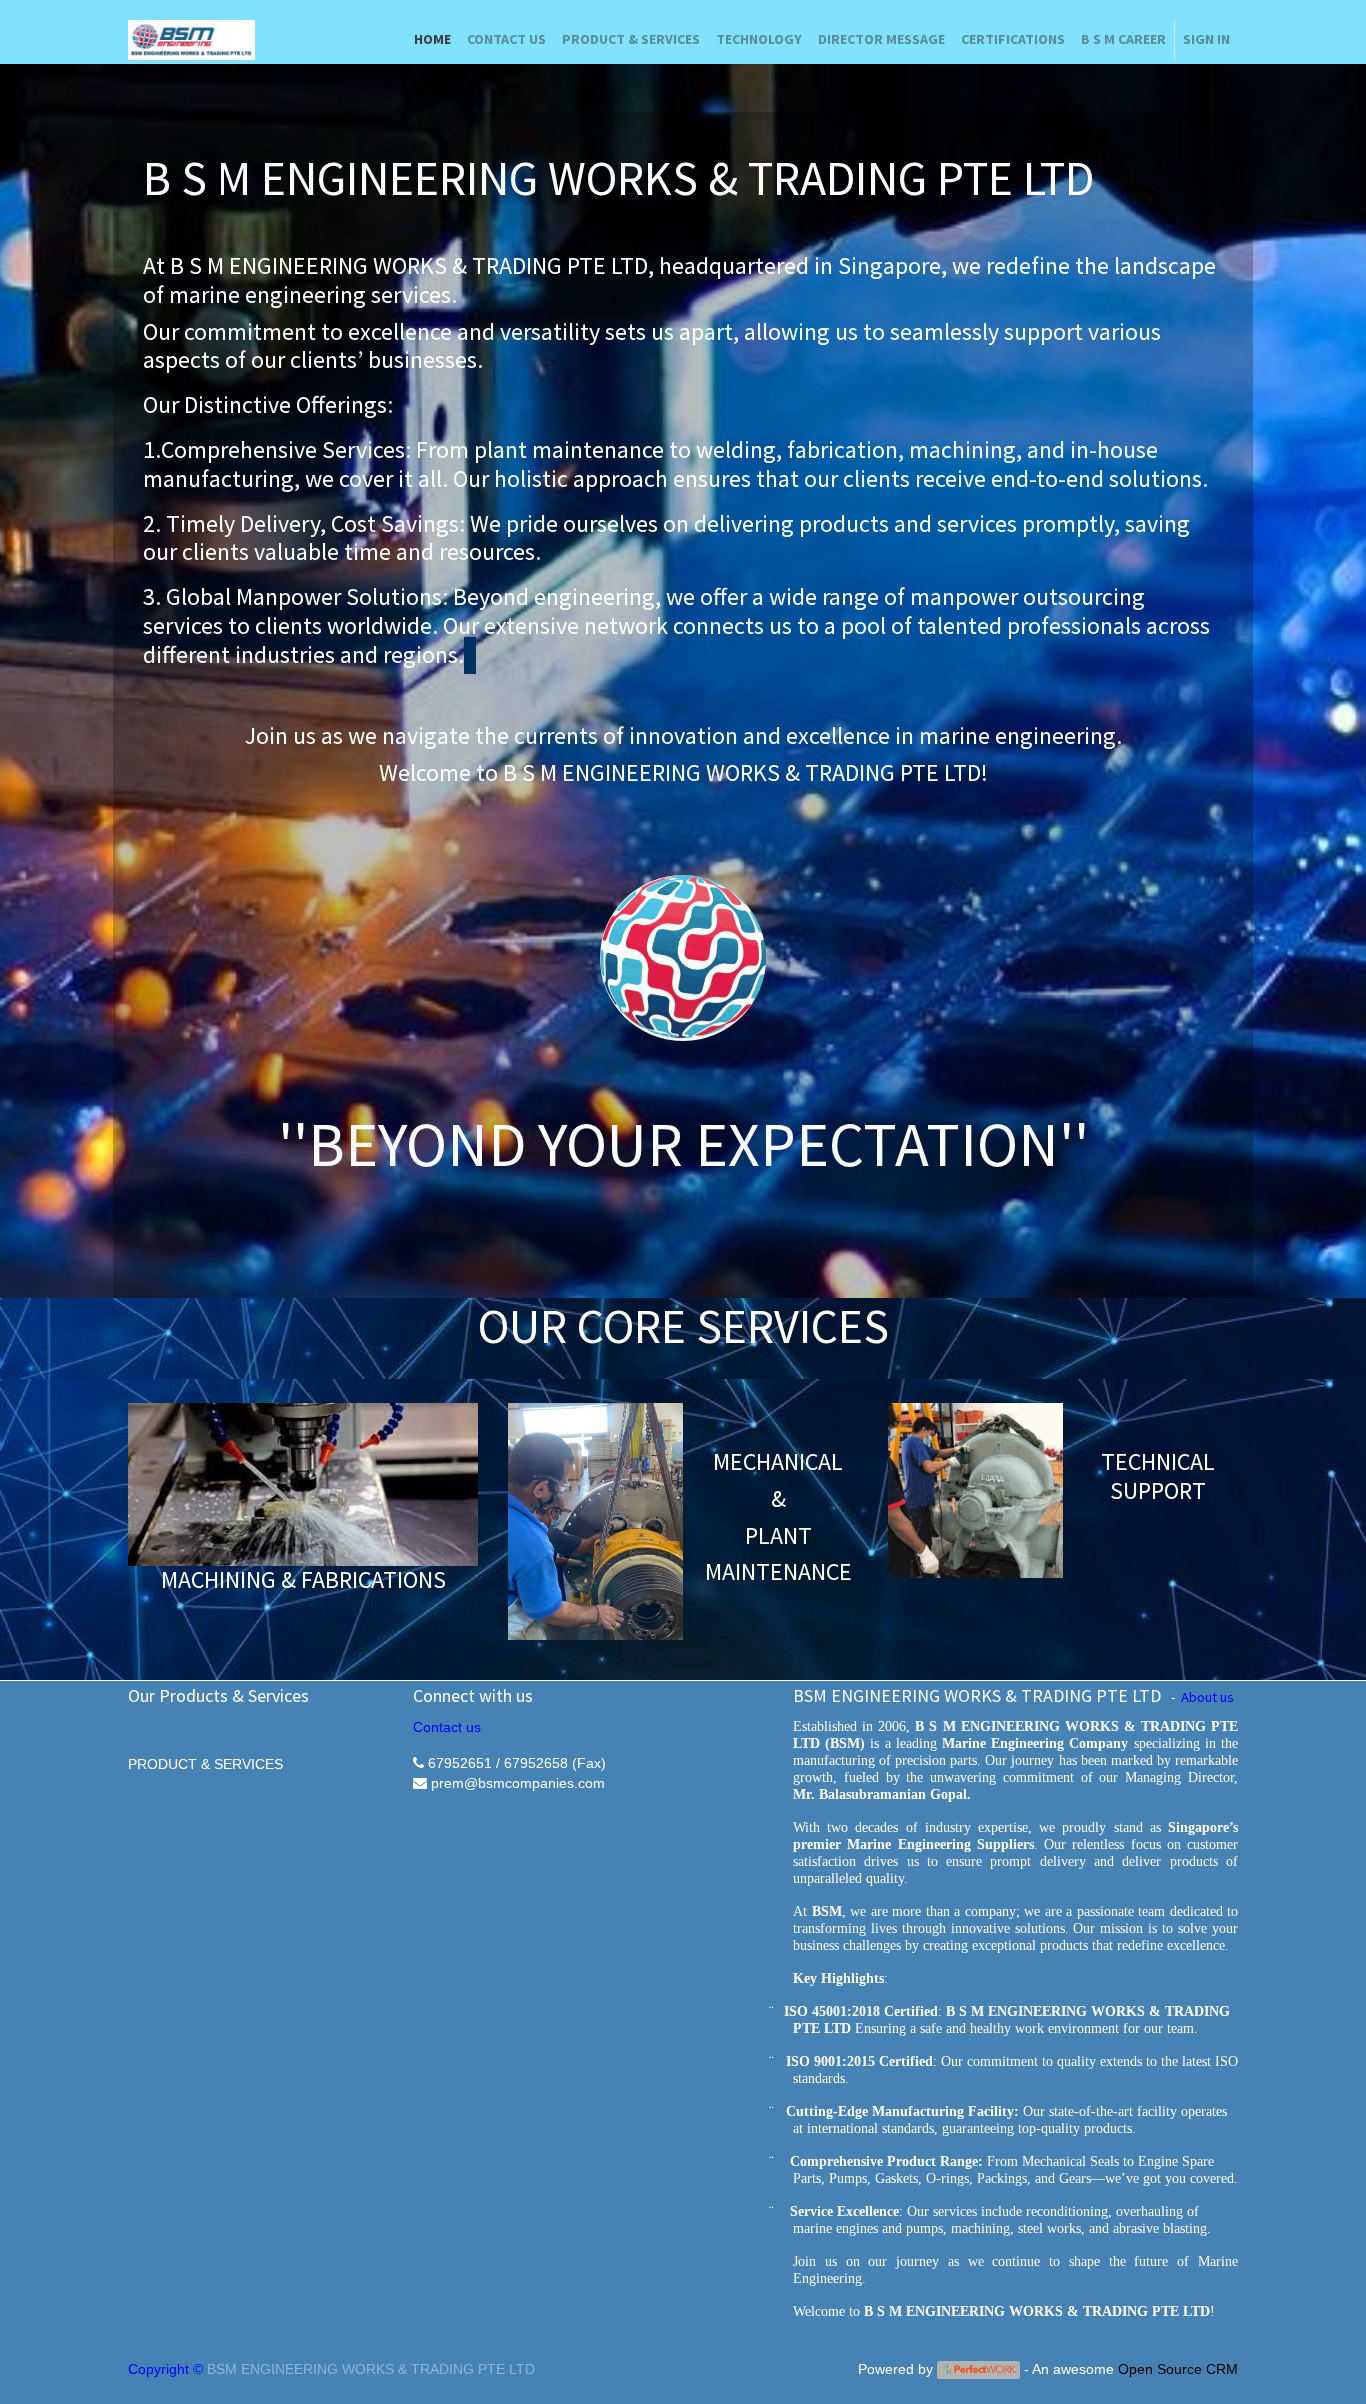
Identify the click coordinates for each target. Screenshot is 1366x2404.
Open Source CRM (1178, 2369)
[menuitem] (432, 40)
